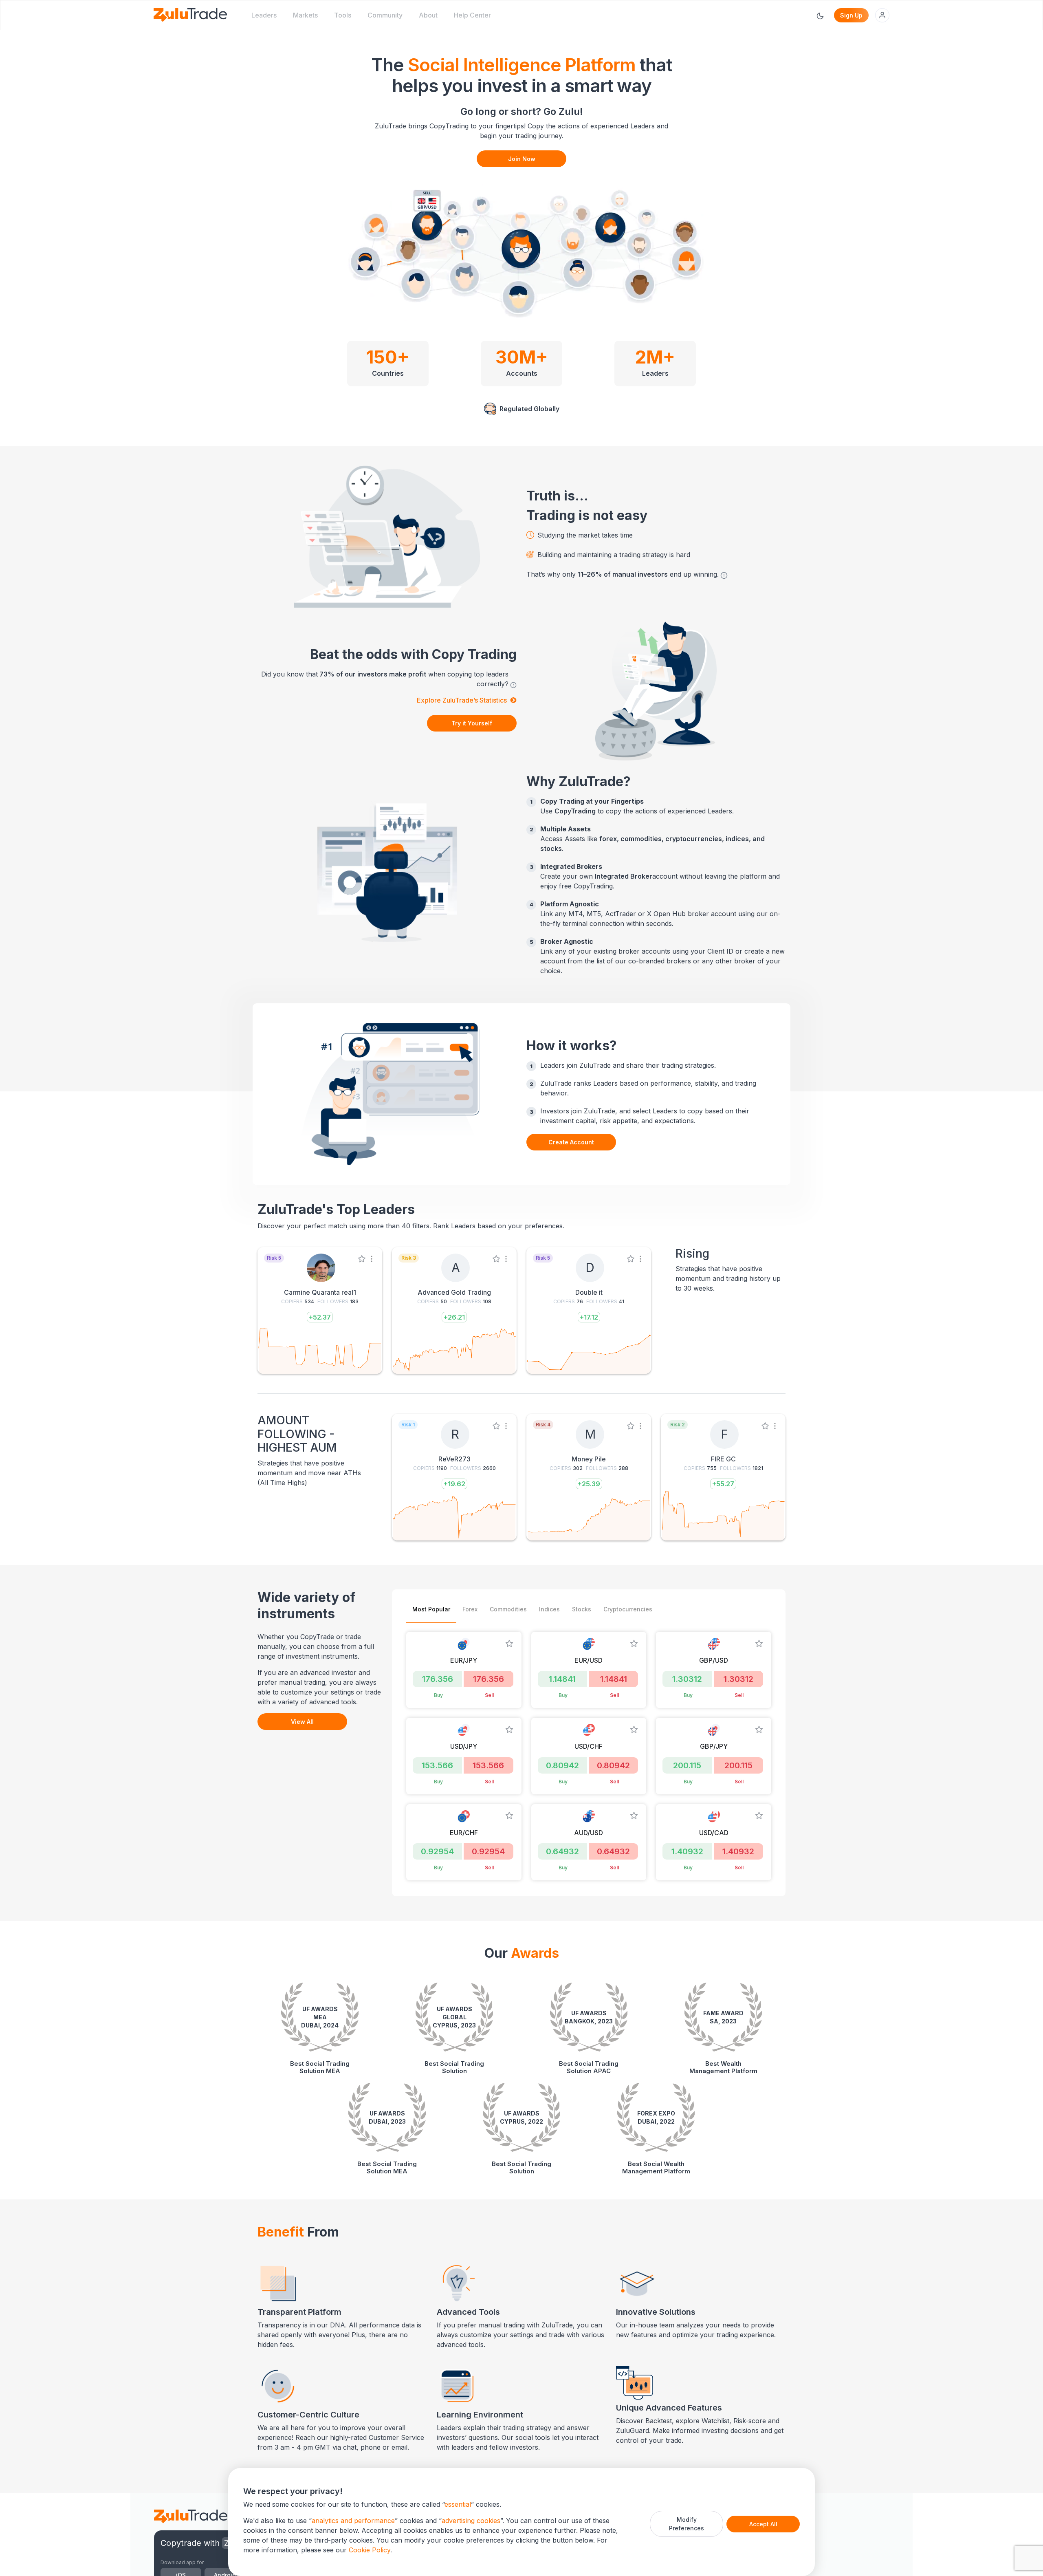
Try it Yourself (472, 723)
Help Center (472, 15)
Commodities (508, 1609)
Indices (549, 1609)
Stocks (582, 1609)
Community (385, 15)
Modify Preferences (687, 2524)
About (428, 15)
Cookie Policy (370, 2550)
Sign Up (851, 15)
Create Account (571, 1142)
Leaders (264, 15)
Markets (305, 15)
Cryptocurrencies (628, 1609)
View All (302, 1722)
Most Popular (431, 1609)
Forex (470, 1609)
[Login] (882, 15)
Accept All (763, 2524)
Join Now (522, 159)
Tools (343, 15)
